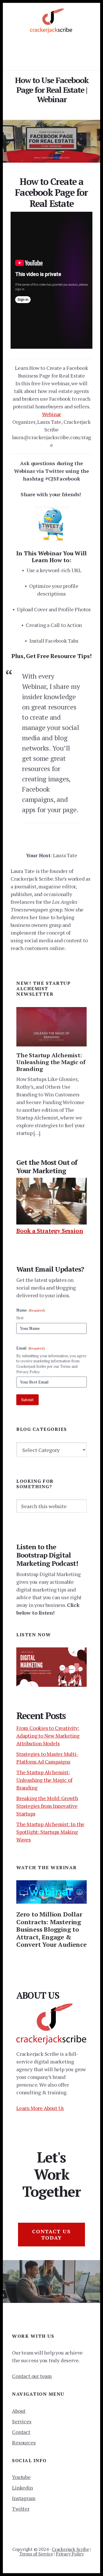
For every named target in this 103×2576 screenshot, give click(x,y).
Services (22, 2421)
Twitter (21, 2509)
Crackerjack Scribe (70, 2549)
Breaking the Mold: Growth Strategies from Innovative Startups (47, 1806)
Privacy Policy (70, 2554)
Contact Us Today (51, 2234)
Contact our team (32, 2376)
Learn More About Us (40, 2108)
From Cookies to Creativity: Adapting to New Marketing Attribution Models (48, 1736)
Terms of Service (36, 2554)
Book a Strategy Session (50, 1231)
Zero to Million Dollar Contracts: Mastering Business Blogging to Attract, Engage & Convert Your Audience (51, 1929)
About (19, 2411)
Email (31, 1348)
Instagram (24, 2498)
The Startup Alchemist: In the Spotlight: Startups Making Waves (50, 1832)
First (20, 1318)
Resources (24, 2442)
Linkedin (22, 2488)
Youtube (21, 2477)
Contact (21, 2432)
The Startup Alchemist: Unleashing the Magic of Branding (51, 1062)
